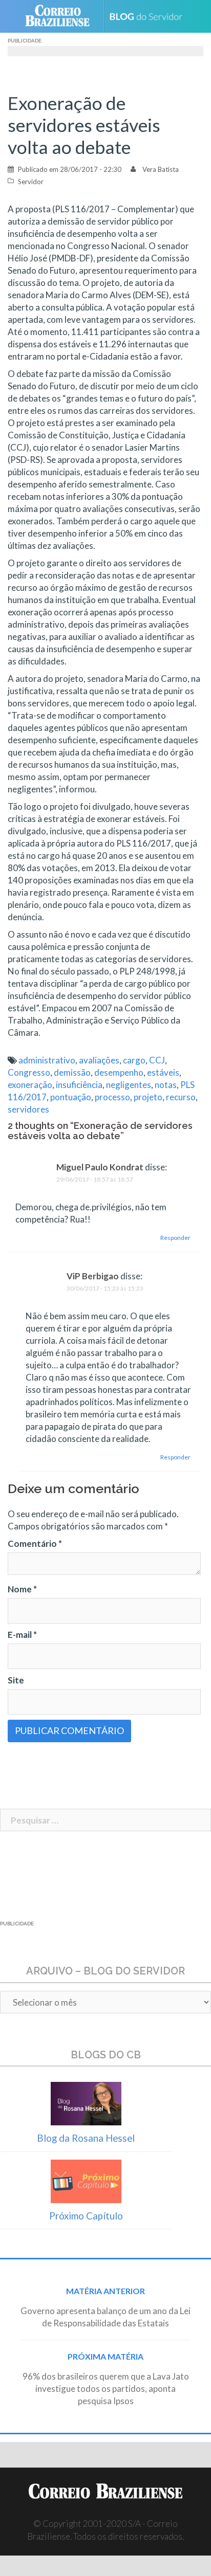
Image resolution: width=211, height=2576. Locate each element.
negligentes (129, 1085)
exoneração (30, 1085)
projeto (148, 1097)
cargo (134, 1060)
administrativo (47, 1060)
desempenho (119, 1072)
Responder (175, 1238)
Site (16, 1680)
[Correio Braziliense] (62, 16)
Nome (22, 1589)
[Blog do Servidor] (150, 17)
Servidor (31, 182)
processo (112, 1097)
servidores (28, 1109)
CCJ (157, 1060)
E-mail (22, 1635)
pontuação (71, 1097)
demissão (72, 1072)
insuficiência (79, 1085)
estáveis (163, 1072)
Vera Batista (161, 169)
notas (166, 1085)
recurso (181, 1097)
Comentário (35, 1544)
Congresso (29, 1072)
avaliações (99, 1060)
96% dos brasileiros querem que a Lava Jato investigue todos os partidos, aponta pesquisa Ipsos (106, 2389)
